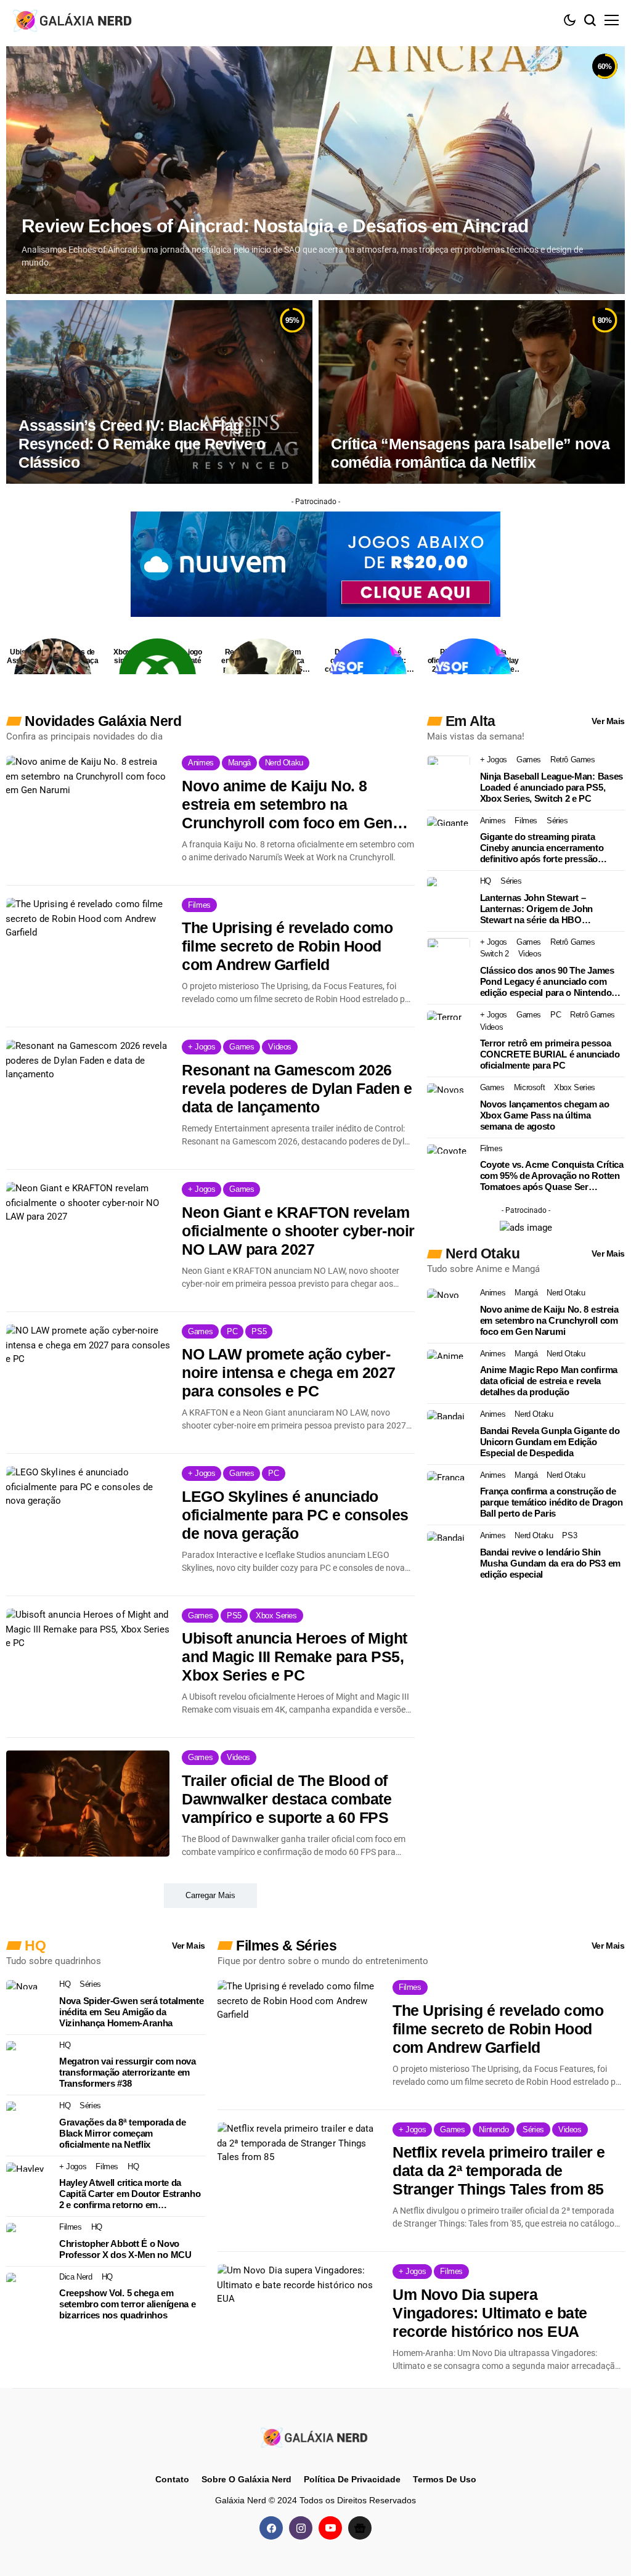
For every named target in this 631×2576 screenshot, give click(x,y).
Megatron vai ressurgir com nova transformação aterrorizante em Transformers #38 (128, 2072)
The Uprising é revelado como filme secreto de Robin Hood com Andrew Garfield (287, 946)
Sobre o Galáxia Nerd (246, 2479)
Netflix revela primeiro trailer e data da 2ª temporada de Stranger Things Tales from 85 (499, 2170)
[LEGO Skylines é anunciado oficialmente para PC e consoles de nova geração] (88, 1519)
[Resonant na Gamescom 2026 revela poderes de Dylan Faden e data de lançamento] (88, 1093)
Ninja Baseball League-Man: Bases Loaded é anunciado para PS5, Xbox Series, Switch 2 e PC (552, 787)
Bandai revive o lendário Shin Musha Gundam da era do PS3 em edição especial (550, 1563)
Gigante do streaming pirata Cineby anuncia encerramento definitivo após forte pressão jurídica (542, 848)
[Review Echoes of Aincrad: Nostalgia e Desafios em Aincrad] (315, 170)
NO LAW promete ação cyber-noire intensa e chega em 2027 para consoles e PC (289, 1372)
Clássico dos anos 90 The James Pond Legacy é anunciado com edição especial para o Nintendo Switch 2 (547, 982)
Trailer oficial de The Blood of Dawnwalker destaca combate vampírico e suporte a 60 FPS (287, 1799)
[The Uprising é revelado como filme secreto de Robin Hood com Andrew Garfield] (88, 951)
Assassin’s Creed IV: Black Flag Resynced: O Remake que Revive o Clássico (142, 444)
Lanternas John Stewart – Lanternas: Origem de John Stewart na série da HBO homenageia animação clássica (544, 909)
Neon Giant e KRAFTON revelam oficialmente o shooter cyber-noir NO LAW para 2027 (298, 1231)
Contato (172, 2479)
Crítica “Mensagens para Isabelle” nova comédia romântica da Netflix (470, 453)
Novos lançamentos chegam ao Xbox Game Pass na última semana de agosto (545, 1115)
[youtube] (330, 2527)
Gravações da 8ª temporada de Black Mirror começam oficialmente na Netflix (123, 2133)
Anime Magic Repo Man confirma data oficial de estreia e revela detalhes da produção (549, 1381)
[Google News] (360, 2527)
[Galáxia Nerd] (74, 20)
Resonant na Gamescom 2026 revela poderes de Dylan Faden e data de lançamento (297, 1088)
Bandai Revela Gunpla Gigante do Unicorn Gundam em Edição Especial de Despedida (550, 1442)
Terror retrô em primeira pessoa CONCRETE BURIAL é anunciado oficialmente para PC (550, 1054)
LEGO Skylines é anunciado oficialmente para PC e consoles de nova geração (295, 1515)
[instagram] (301, 2527)
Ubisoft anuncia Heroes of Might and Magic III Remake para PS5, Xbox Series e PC (295, 1657)
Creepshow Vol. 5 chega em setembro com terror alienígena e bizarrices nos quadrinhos (127, 2304)
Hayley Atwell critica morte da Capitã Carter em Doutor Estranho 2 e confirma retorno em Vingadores (130, 2194)
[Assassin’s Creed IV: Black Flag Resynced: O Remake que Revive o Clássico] (159, 392)
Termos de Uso (445, 2479)
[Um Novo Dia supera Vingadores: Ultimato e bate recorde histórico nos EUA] (299, 2317)
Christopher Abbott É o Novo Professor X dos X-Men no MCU (125, 2249)
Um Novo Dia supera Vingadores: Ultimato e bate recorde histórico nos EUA (490, 2313)
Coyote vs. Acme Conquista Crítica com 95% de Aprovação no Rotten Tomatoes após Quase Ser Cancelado (552, 1176)
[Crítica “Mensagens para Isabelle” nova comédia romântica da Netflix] (472, 392)
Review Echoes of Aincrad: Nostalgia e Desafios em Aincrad (275, 226)
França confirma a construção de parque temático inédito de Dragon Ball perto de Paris (552, 1502)
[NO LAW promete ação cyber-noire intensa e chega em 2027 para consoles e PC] (88, 1377)
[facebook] (271, 2527)
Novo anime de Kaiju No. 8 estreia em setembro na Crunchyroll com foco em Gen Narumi (287, 805)
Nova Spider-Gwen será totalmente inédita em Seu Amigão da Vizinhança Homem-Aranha (131, 2012)
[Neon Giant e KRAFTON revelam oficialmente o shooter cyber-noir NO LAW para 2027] (88, 1235)
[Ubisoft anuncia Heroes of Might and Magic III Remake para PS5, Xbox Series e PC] (88, 1661)
